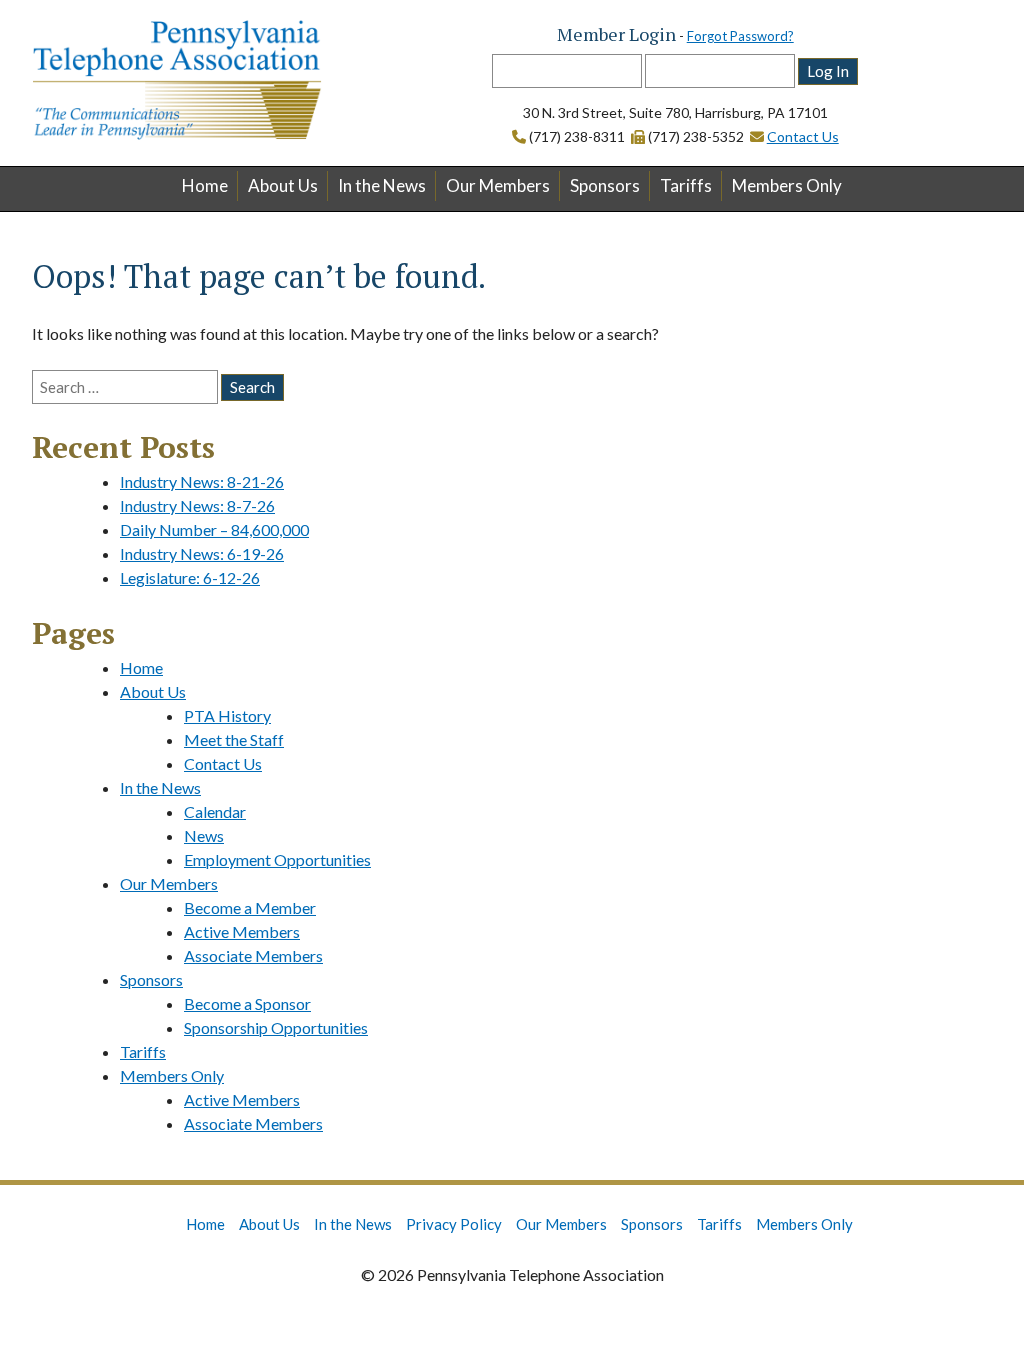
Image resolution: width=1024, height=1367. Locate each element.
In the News (382, 185)
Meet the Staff (234, 739)
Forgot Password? (740, 36)
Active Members (242, 931)
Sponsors (605, 185)
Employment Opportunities (277, 859)
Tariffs (686, 185)
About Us (283, 185)
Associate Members (253, 955)
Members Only (787, 185)
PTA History (227, 715)
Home (205, 185)
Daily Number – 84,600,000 (214, 529)
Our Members (498, 185)
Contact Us (803, 136)
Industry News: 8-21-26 (202, 481)
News (204, 835)
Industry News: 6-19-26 (202, 553)
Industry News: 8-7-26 (197, 505)
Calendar (215, 811)
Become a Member (250, 907)
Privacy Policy (454, 1224)
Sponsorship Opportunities (276, 1027)
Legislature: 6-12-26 (190, 577)
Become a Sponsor (247, 1003)
